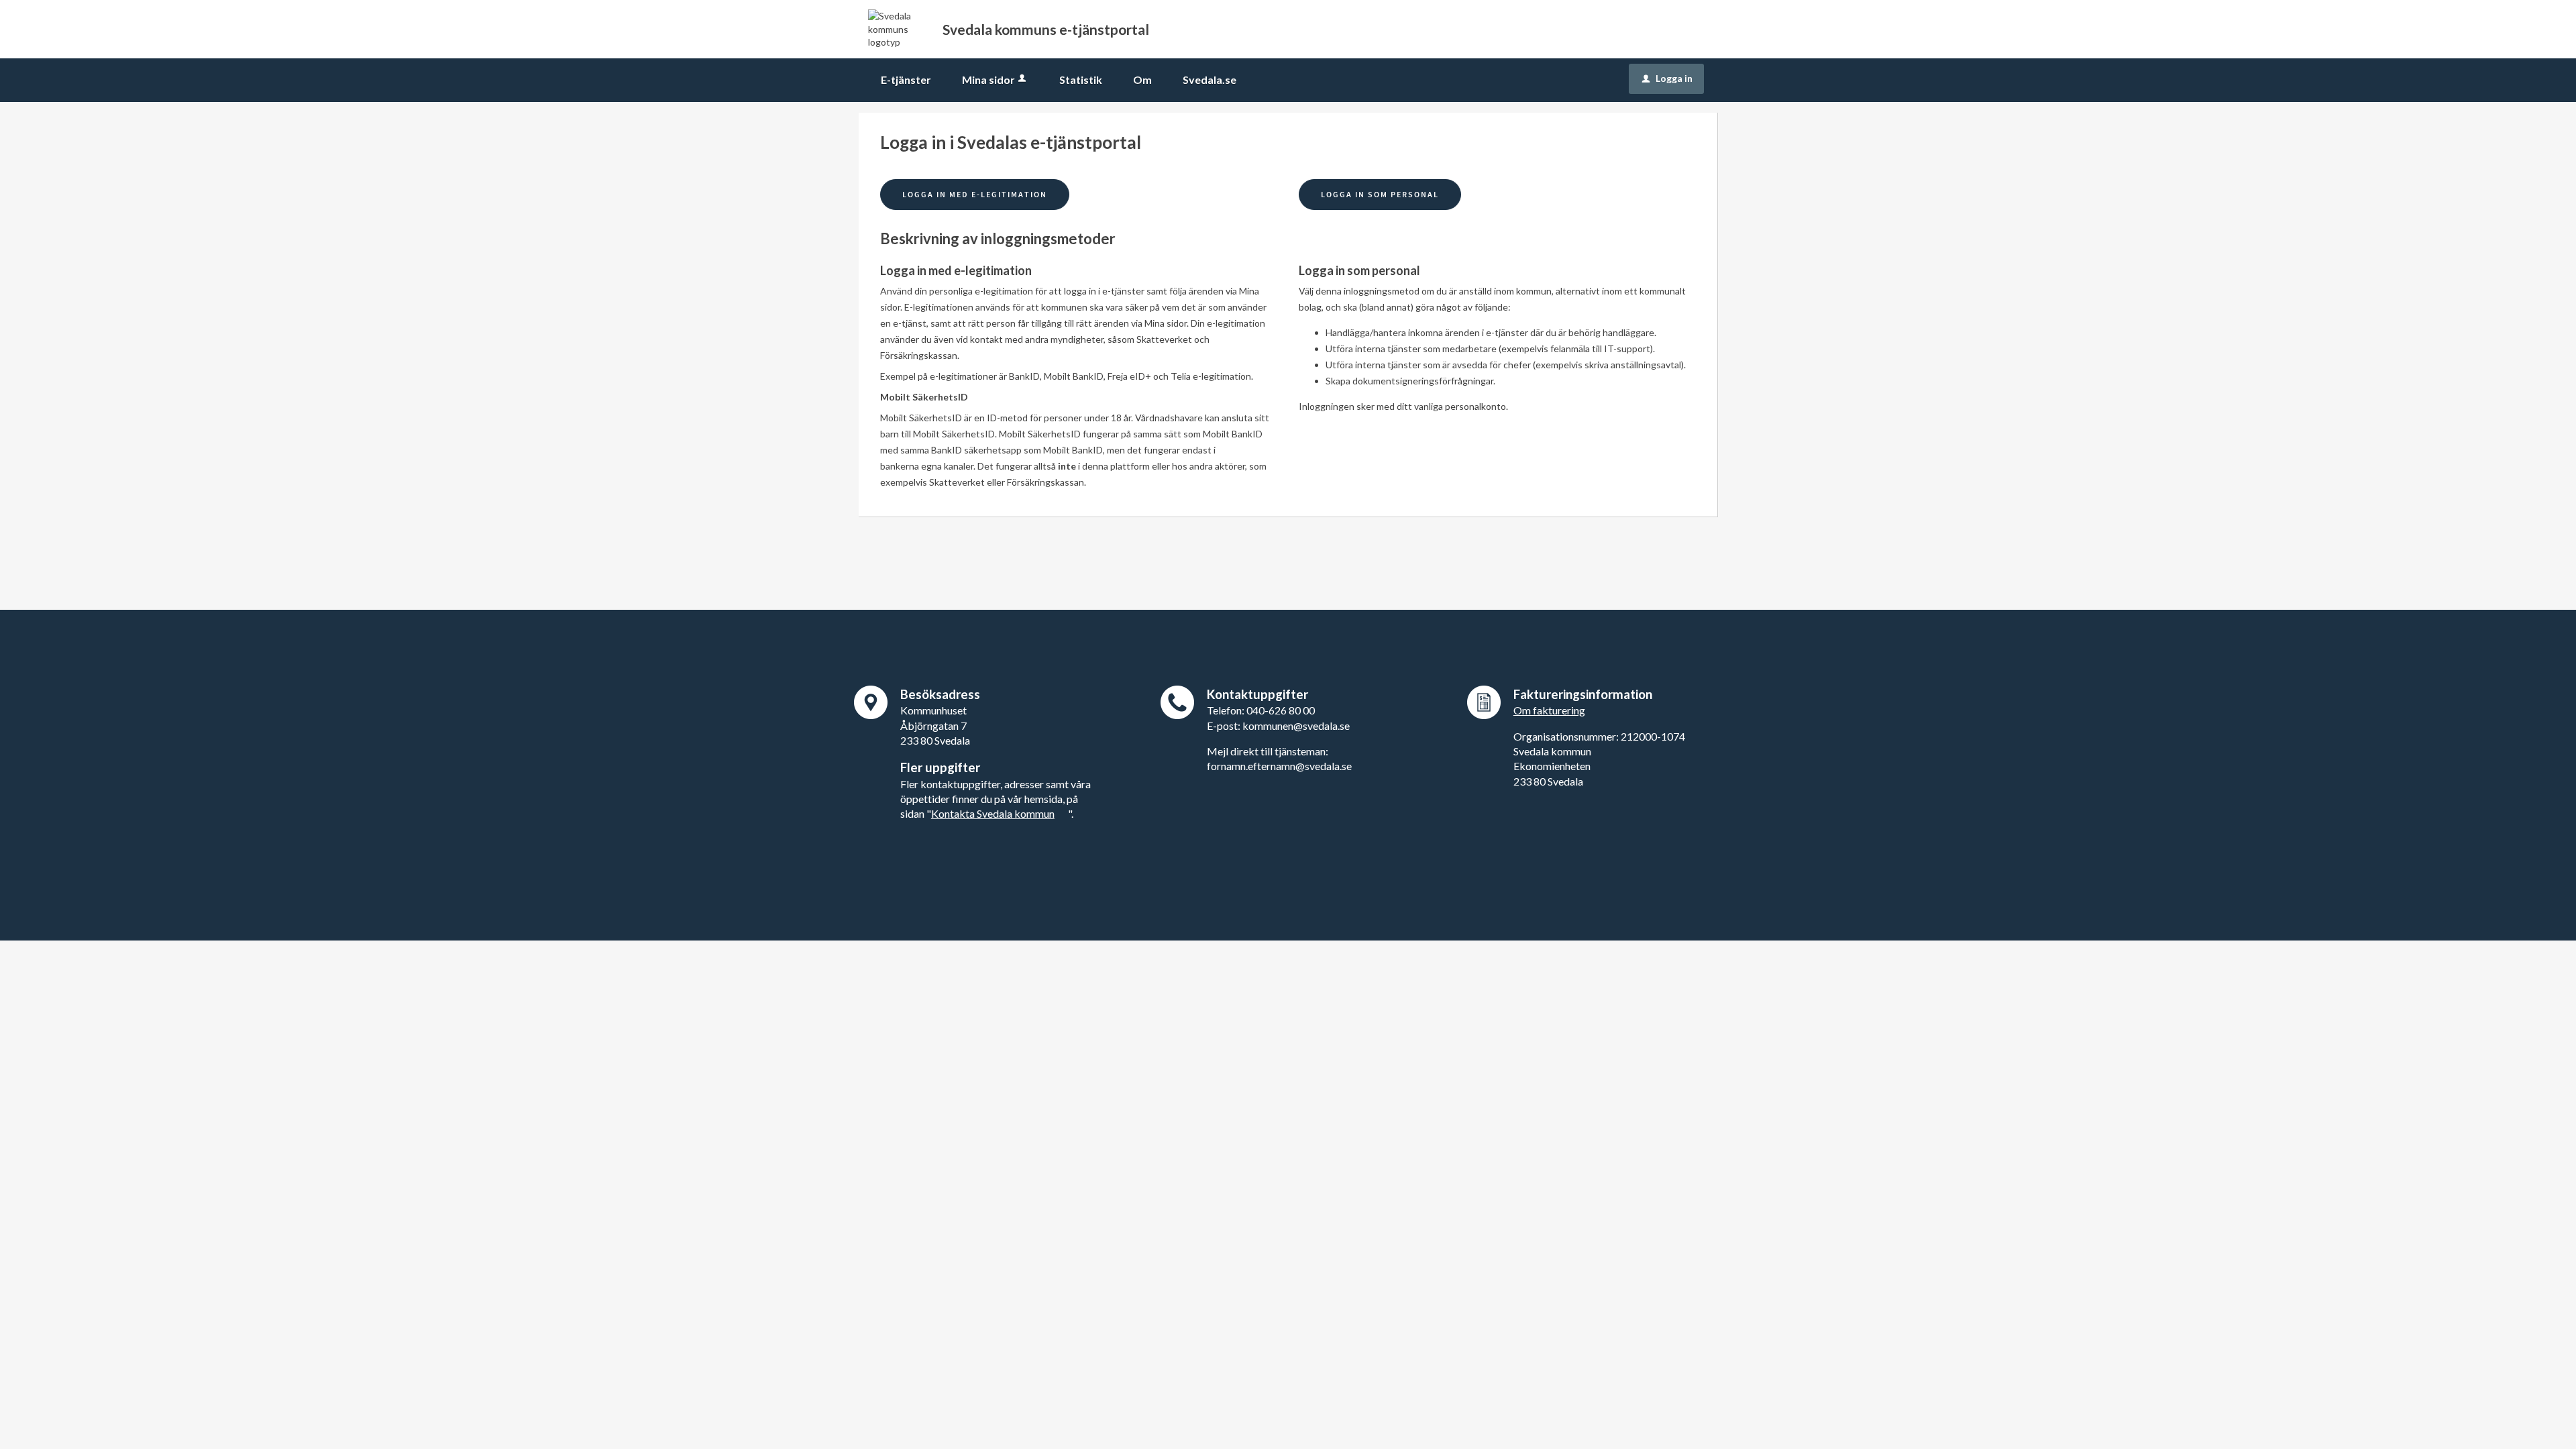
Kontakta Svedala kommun (993, 813)
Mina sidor (988, 79)
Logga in (1667, 78)
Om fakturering (1549, 710)
